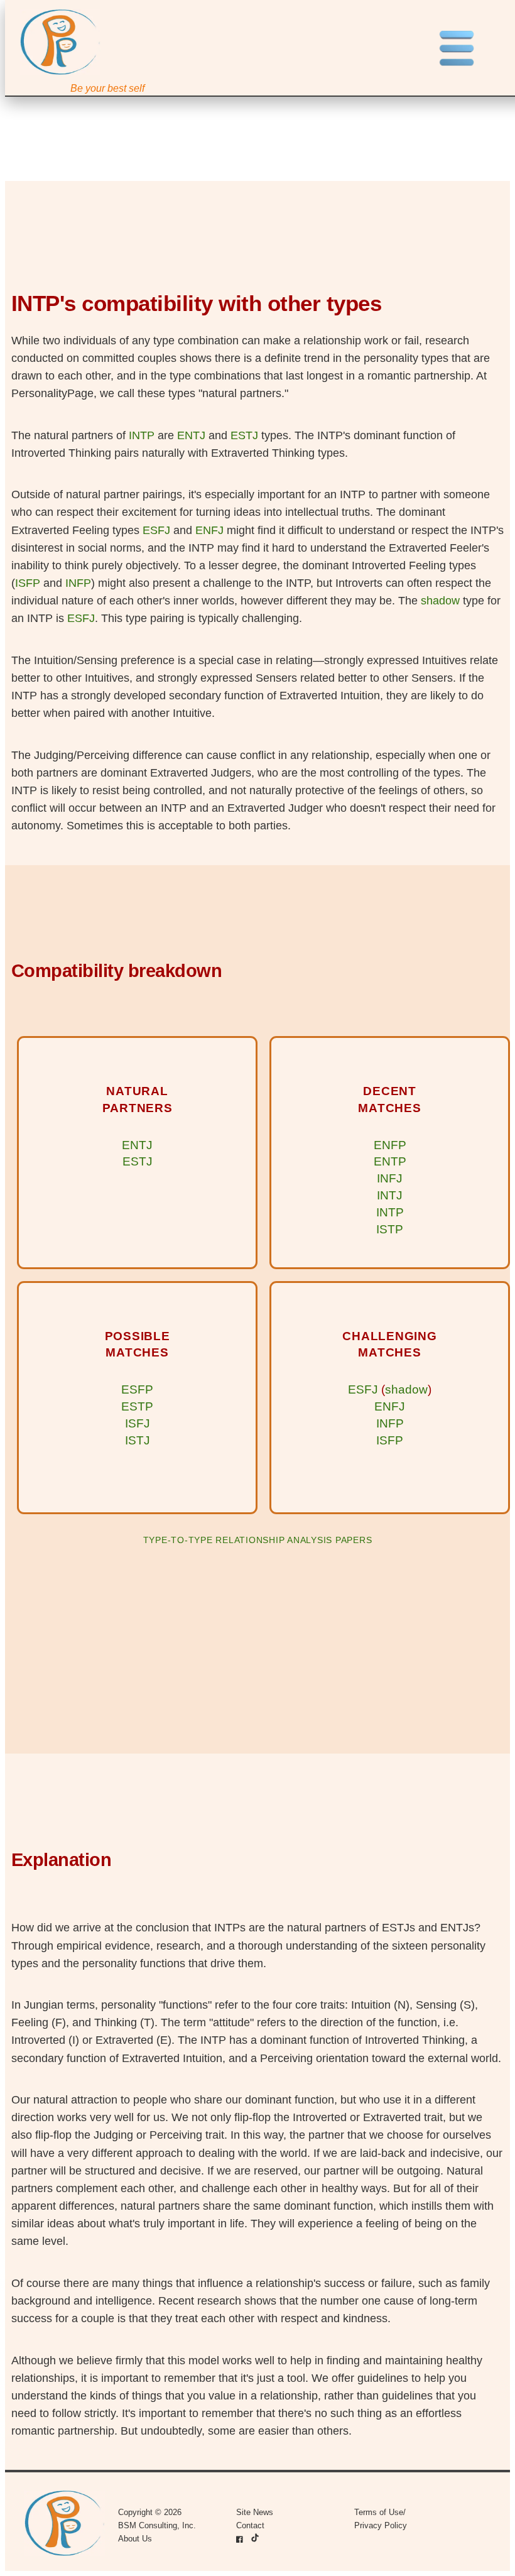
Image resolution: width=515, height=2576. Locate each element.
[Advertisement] (258, 1660)
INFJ (390, 1178)
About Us (135, 2539)
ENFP (390, 1145)
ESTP (137, 1406)
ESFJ (156, 530)
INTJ (390, 1195)
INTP (142, 435)
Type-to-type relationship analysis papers (258, 1540)
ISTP (390, 1229)
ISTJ (138, 1440)
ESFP (137, 1389)
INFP (78, 583)
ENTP (390, 1161)
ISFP (28, 583)
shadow (440, 601)
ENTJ (191, 435)
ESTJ (244, 435)
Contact (250, 2525)
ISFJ (138, 1423)
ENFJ (209, 530)
